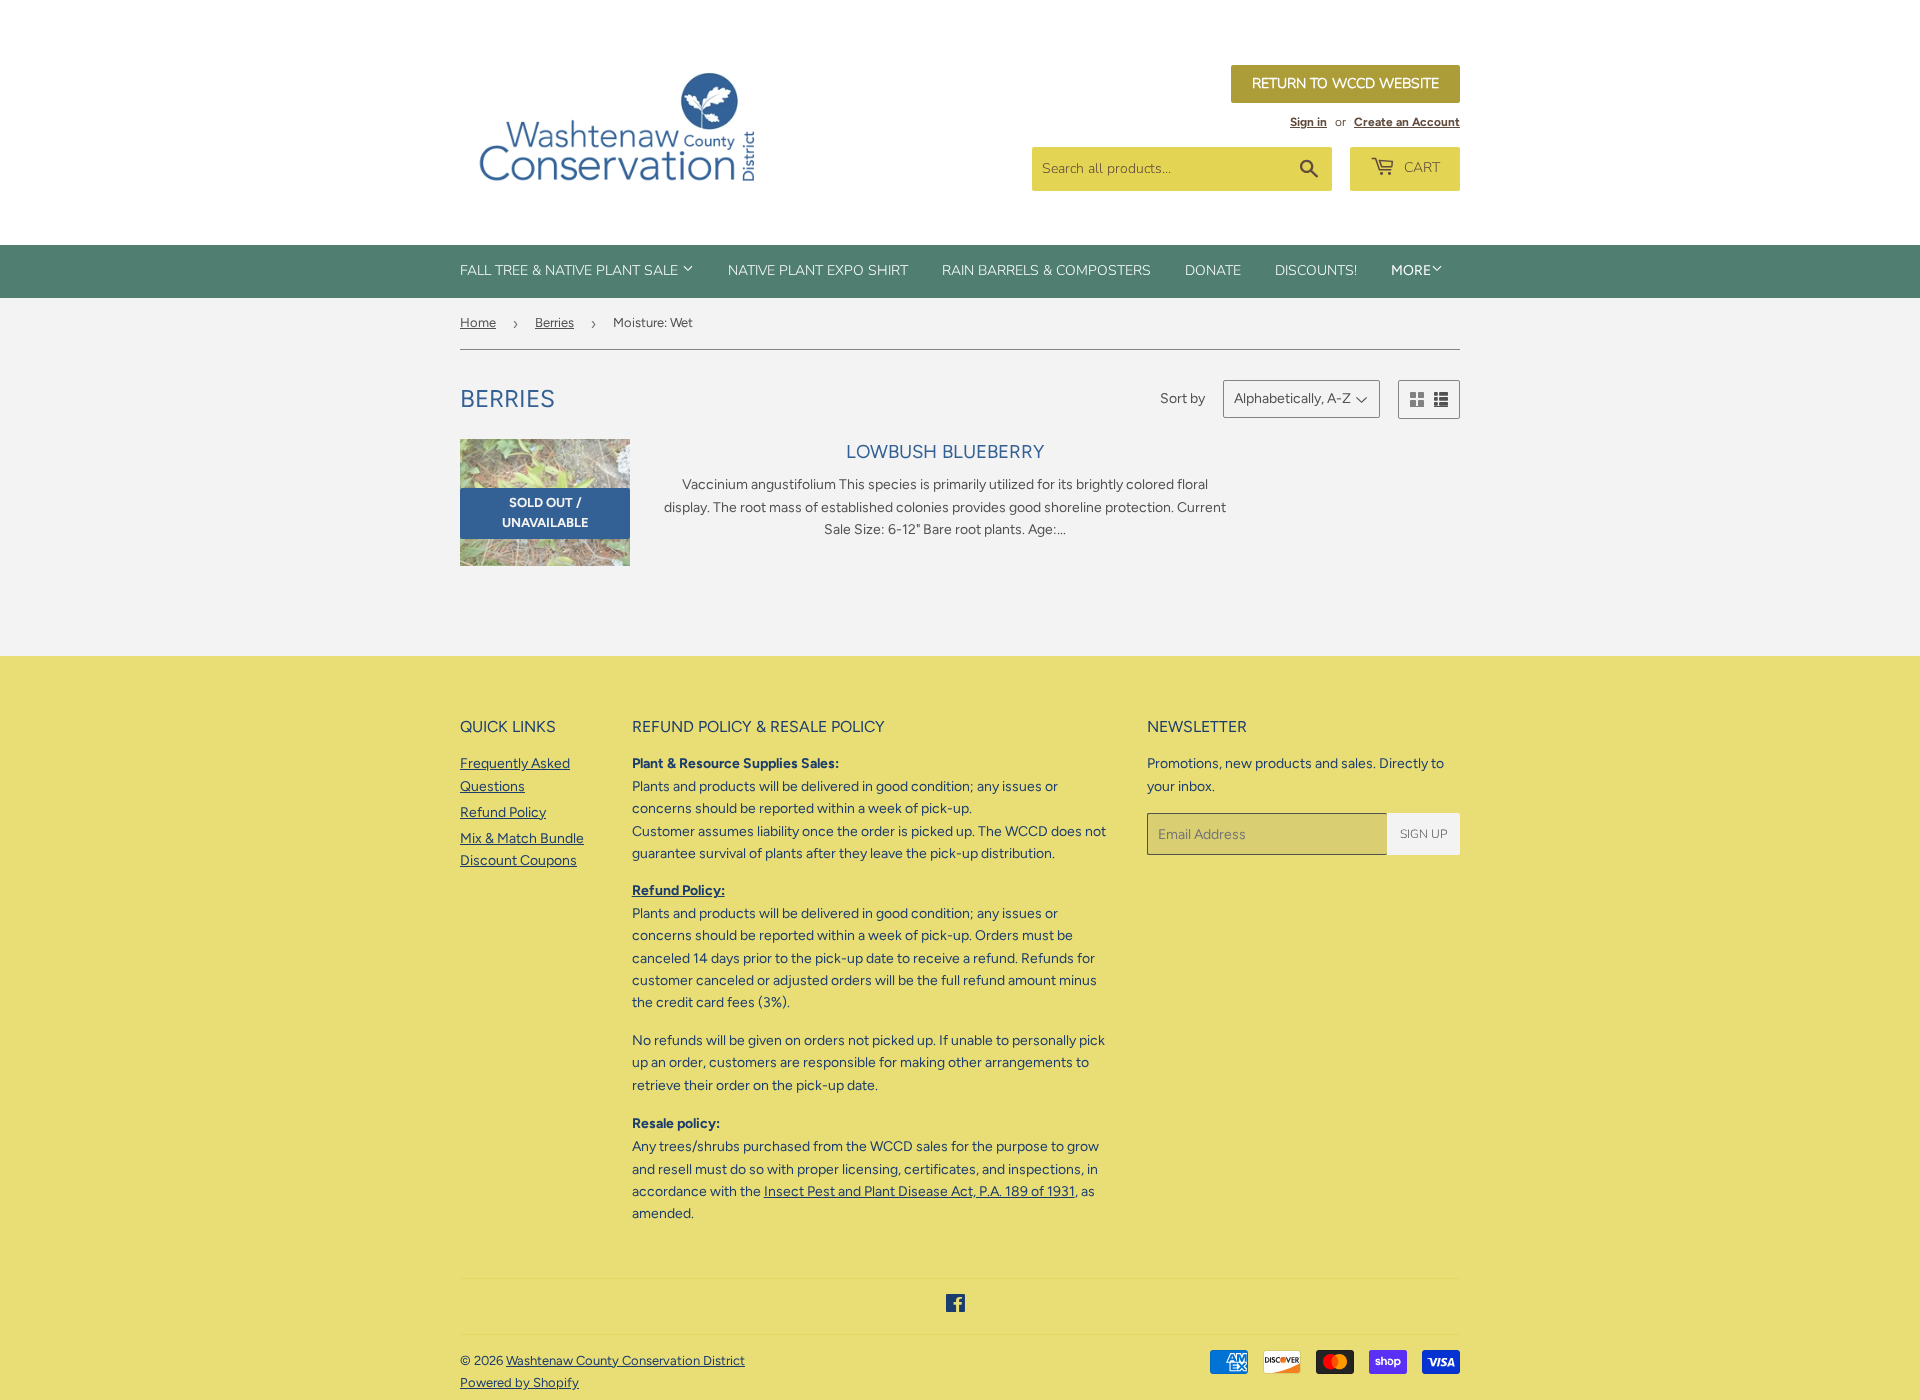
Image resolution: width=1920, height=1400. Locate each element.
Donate (1213, 270)
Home (478, 322)
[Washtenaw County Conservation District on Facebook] (955, 1306)
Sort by (1182, 398)
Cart (1420, 167)
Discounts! (1316, 270)
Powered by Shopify (519, 1382)
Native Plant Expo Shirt (818, 270)
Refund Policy (503, 812)
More (1411, 270)
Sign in (1308, 122)
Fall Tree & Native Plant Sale (571, 270)
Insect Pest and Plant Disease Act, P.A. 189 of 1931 (919, 1191)
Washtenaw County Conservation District (625, 1360)
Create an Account (1407, 122)
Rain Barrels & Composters (1046, 270)
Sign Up (1423, 834)
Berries (554, 322)
